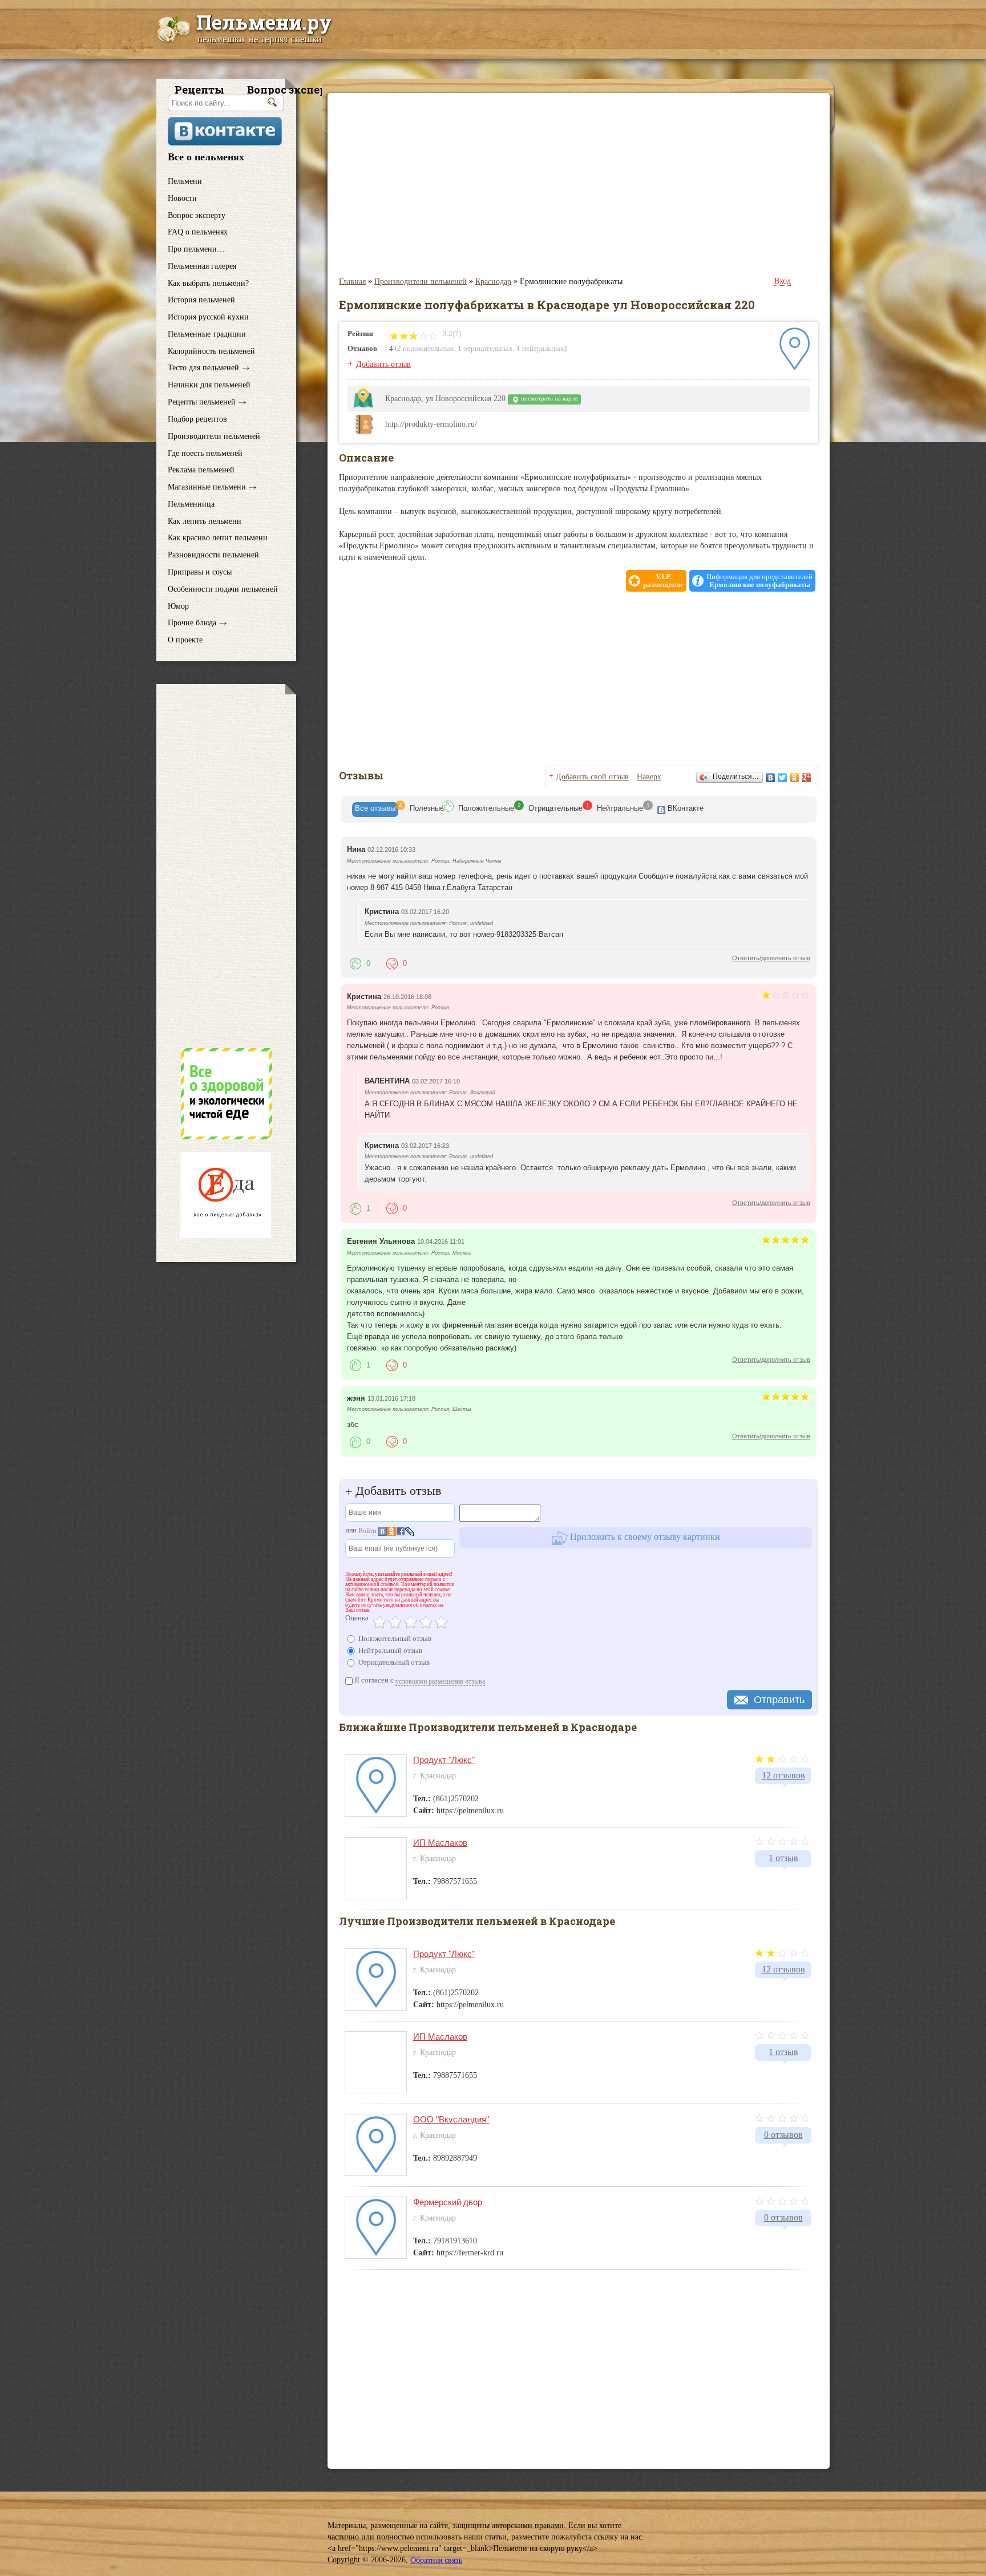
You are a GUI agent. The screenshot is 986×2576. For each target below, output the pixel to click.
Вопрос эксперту (197, 215)
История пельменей (201, 300)
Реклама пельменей (201, 470)
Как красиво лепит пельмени (218, 538)
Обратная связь (436, 2560)
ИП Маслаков (440, 1843)
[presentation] (375, 810)
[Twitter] (783, 778)
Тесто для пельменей (203, 368)
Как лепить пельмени (205, 521)
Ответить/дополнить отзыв (771, 958)
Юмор (178, 606)
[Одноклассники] (795, 778)
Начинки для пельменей (209, 385)
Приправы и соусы (200, 572)
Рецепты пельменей (202, 402)
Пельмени (185, 181)
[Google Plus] (807, 778)
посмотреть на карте (548, 399)
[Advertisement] (226, 866)
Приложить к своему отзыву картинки (644, 1537)
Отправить (779, 1700)
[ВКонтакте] (771, 778)
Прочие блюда (192, 623)
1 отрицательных (485, 348)
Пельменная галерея (202, 266)
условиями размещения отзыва (440, 1681)
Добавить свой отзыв (592, 777)
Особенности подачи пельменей (223, 589)
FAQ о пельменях (198, 232)
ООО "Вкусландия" (451, 2119)
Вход (783, 281)
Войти (367, 1531)
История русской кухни (208, 317)
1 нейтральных (540, 348)
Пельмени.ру (264, 22)
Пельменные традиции (207, 334)
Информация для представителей (759, 581)
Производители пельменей (214, 436)
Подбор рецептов (197, 419)
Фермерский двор (448, 2202)
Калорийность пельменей (211, 351)
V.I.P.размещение (663, 581)
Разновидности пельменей (213, 555)
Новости (182, 198)
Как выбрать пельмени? (208, 283)
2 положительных (426, 348)
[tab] (375, 810)
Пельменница (191, 504)
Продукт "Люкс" (444, 1760)
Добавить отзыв (383, 364)
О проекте (185, 640)
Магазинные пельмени (207, 487)
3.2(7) (451, 333)
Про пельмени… (196, 249)
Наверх (649, 777)
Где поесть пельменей (205, 453)
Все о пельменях (206, 157)
